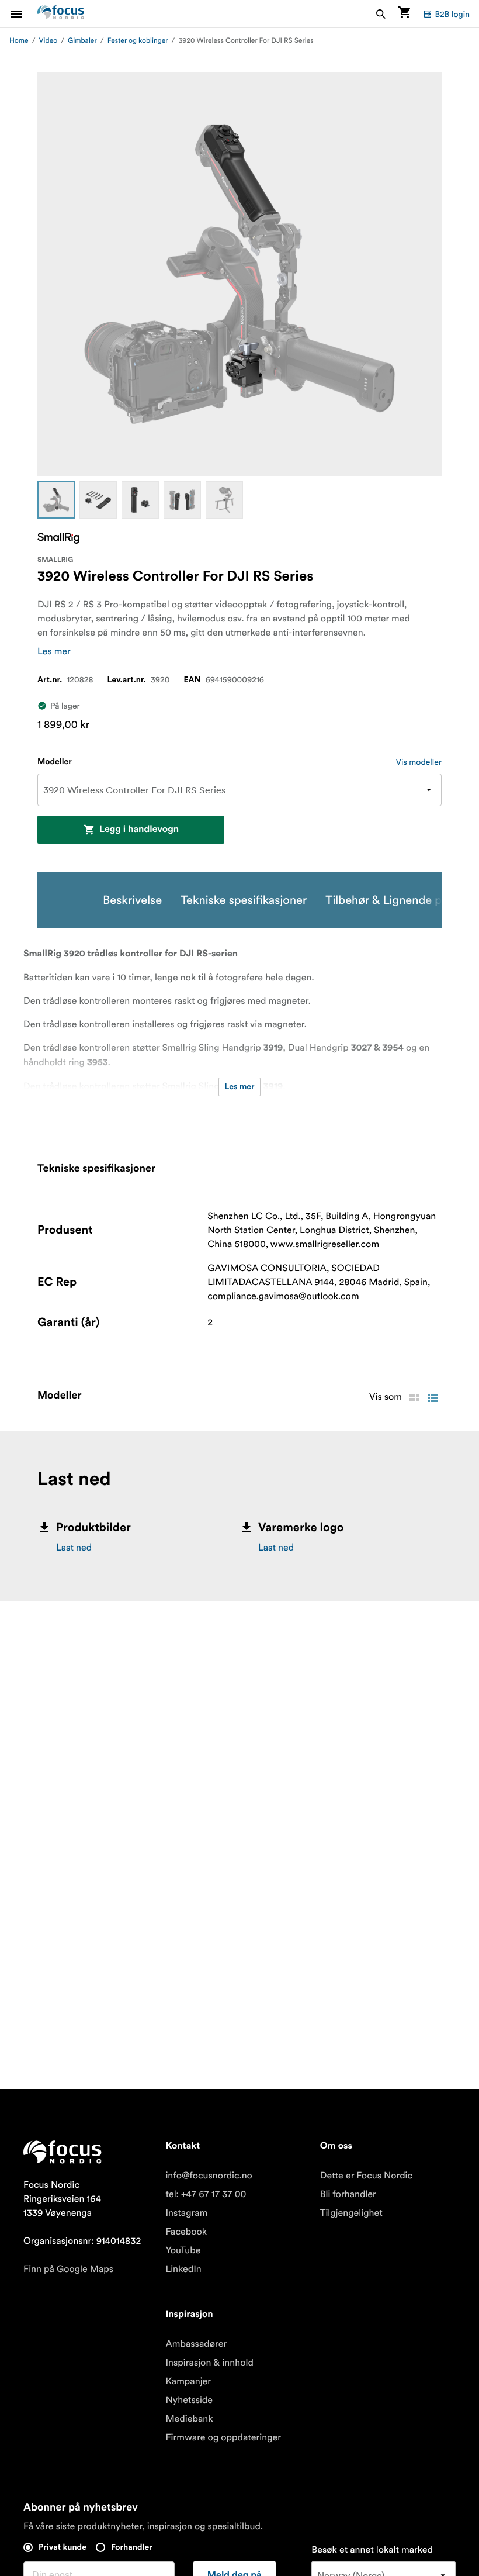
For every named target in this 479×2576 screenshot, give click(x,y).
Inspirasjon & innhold (209, 2363)
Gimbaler (82, 41)
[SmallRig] (58, 538)
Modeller (55, 762)
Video (48, 41)
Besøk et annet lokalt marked (372, 2550)
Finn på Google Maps (68, 2269)
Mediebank (189, 2419)
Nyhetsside (189, 2400)
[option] (56, 500)
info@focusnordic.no (209, 2176)
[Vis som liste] (432, 1398)
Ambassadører (196, 2344)
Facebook (186, 2232)
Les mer (54, 651)
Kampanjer (188, 2381)
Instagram (186, 2213)
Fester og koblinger (138, 41)
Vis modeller (419, 762)
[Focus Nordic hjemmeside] (61, 14)
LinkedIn (183, 2269)
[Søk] (381, 14)
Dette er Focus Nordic (366, 2176)
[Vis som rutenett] (414, 1398)
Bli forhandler (348, 2194)
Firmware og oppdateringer (223, 2437)
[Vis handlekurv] (404, 14)
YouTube (183, 2250)
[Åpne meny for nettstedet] (23, 14)
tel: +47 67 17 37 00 (206, 2194)
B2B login (452, 14)
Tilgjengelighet (351, 2213)
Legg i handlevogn (139, 830)
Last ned (74, 1548)
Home (19, 41)
